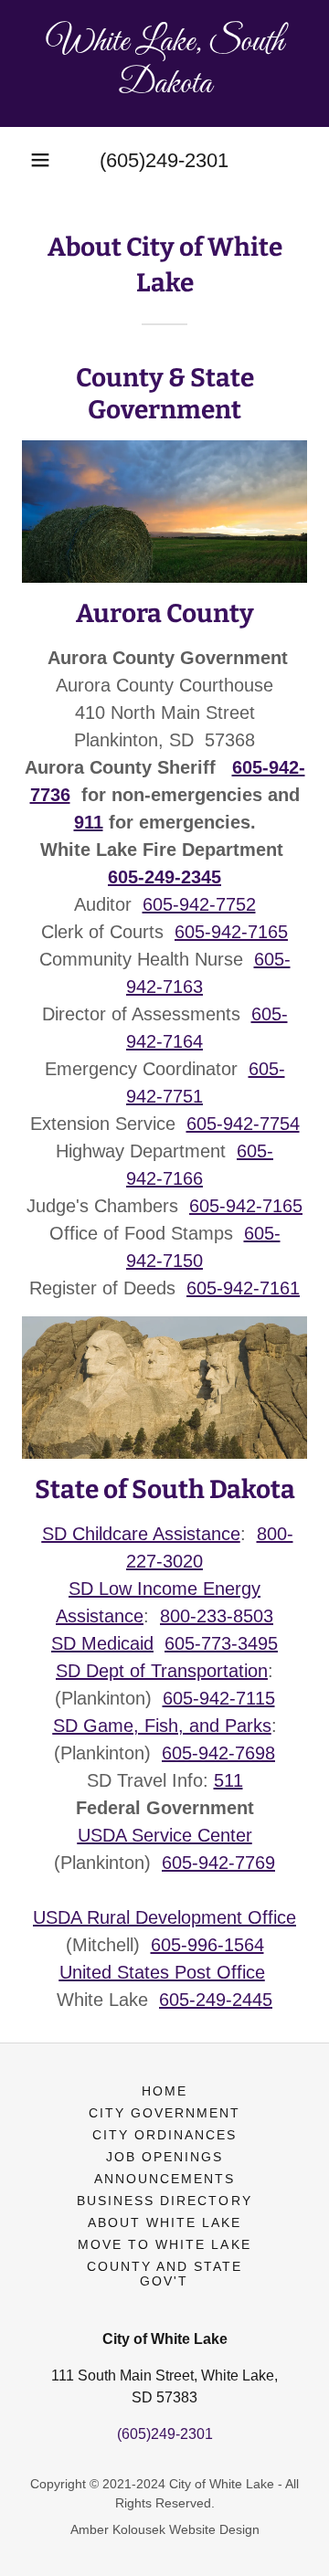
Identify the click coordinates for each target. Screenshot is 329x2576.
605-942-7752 (199, 904)
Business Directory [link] (164, 2201)
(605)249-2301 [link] (164, 160)
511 (228, 1780)
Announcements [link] (164, 2179)
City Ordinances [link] (164, 2135)
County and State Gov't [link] (164, 2274)
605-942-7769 (218, 1863)
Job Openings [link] (164, 2157)
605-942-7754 (243, 1124)
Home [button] (164, 2091)
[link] (164, 63)
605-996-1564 (207, 1945)
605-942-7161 (243, 1288)
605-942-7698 (218, 1753)
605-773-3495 (221, 1643)
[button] (40, 160)
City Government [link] (164, 2113)
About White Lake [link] (164, 2222)
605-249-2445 (216, 2000)
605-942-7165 (231, 932)
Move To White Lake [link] (164, 2244)
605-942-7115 (219, 1698)
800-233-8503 (217, 1616)
